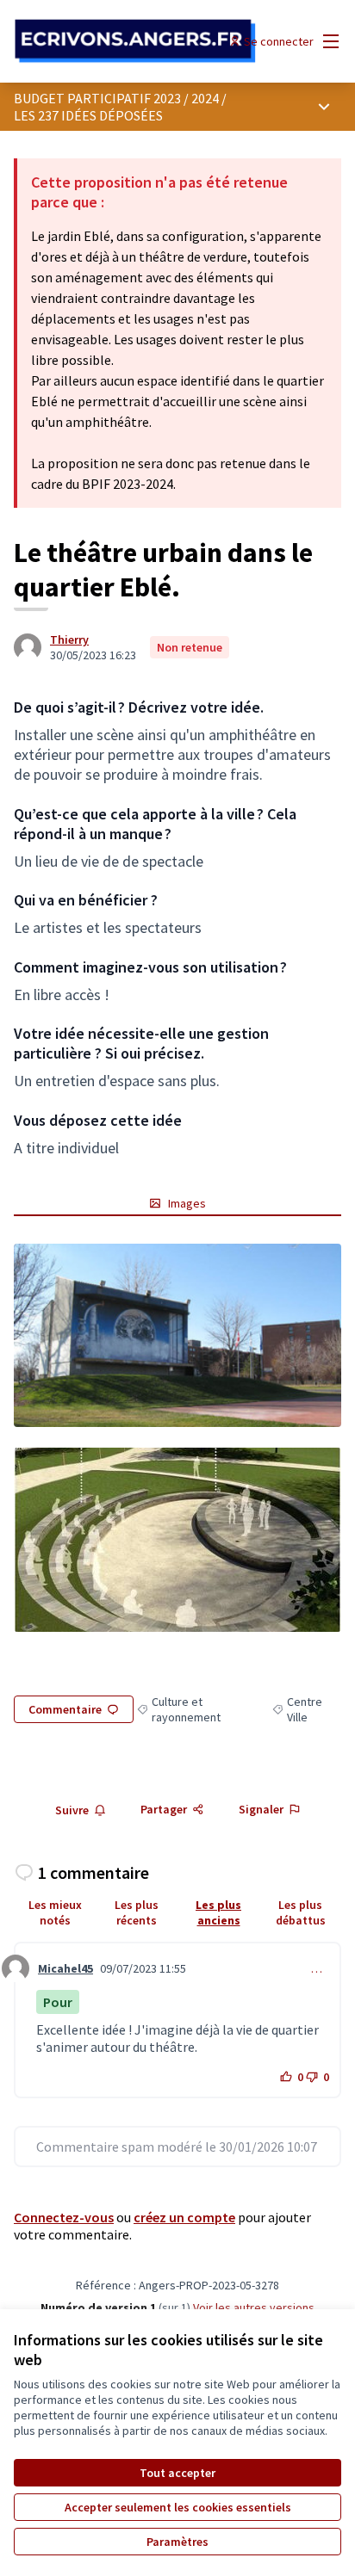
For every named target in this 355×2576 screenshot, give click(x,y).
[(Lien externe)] (177, 1336)
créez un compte (184, 2217)
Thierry (69, 639)
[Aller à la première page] (135, 41)
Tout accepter (177, 2473)
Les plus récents (137, 1912)
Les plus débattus (301, 1912)
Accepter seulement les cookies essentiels (178, 2507)
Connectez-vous (64, 2217)
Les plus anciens (218, 1912)
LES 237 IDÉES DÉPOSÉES (88, 115)
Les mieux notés (55, 1912)
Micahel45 (65, 1968)
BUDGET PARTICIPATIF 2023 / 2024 (116, 98)
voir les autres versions (254, 2307)
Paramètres (177, 2542)
